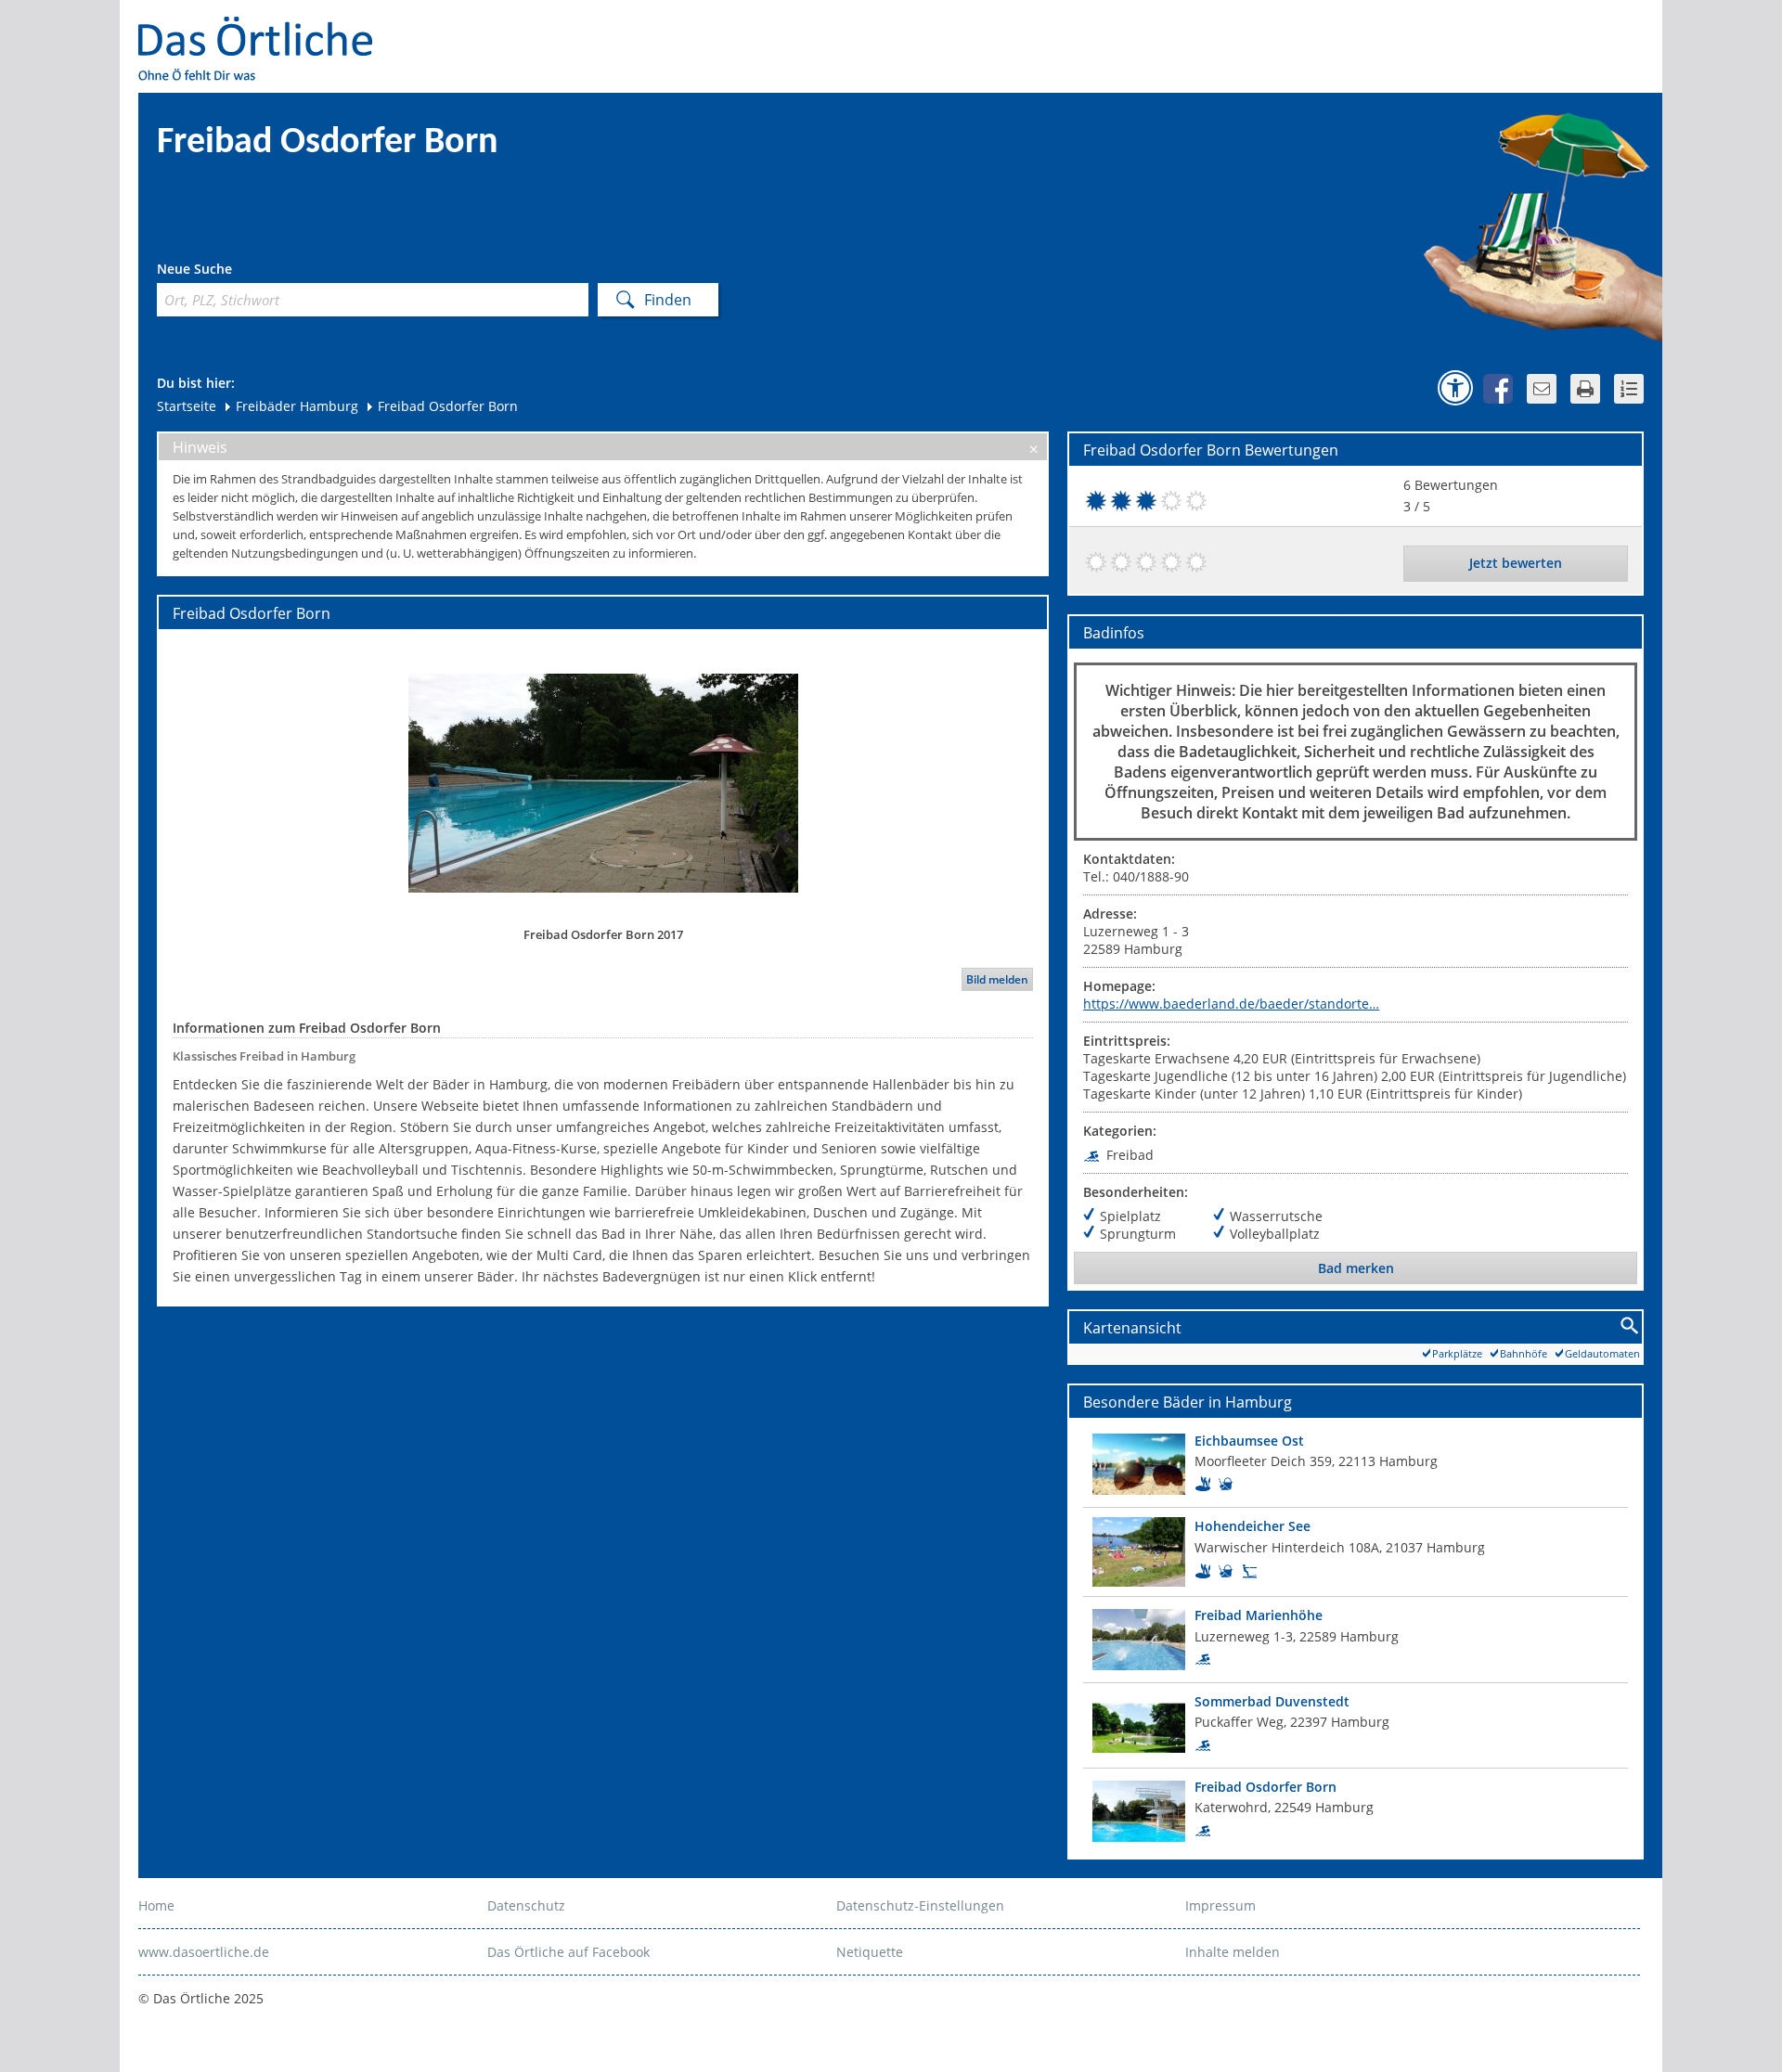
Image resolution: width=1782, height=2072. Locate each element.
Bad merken (1356, 1268)
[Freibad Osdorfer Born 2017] (603, 782)
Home (156, 1905)
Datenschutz (526, 1905)
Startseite (187, 406)
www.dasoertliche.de (204, 1952)
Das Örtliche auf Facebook (568, 1952)
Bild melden (997, 979)
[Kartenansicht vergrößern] (1630, 1326)
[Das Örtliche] (264, 28)
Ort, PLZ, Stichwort (239, 271)
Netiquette (870, 1952)
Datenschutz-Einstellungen (920, 1905)
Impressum (1220, 1905)
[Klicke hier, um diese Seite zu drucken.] (1585, 389)
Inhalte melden (1233, 1952)
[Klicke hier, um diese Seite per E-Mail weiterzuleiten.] (1542, 389)
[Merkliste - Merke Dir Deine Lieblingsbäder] (1629, 389)
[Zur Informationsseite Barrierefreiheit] (1455, 388)
